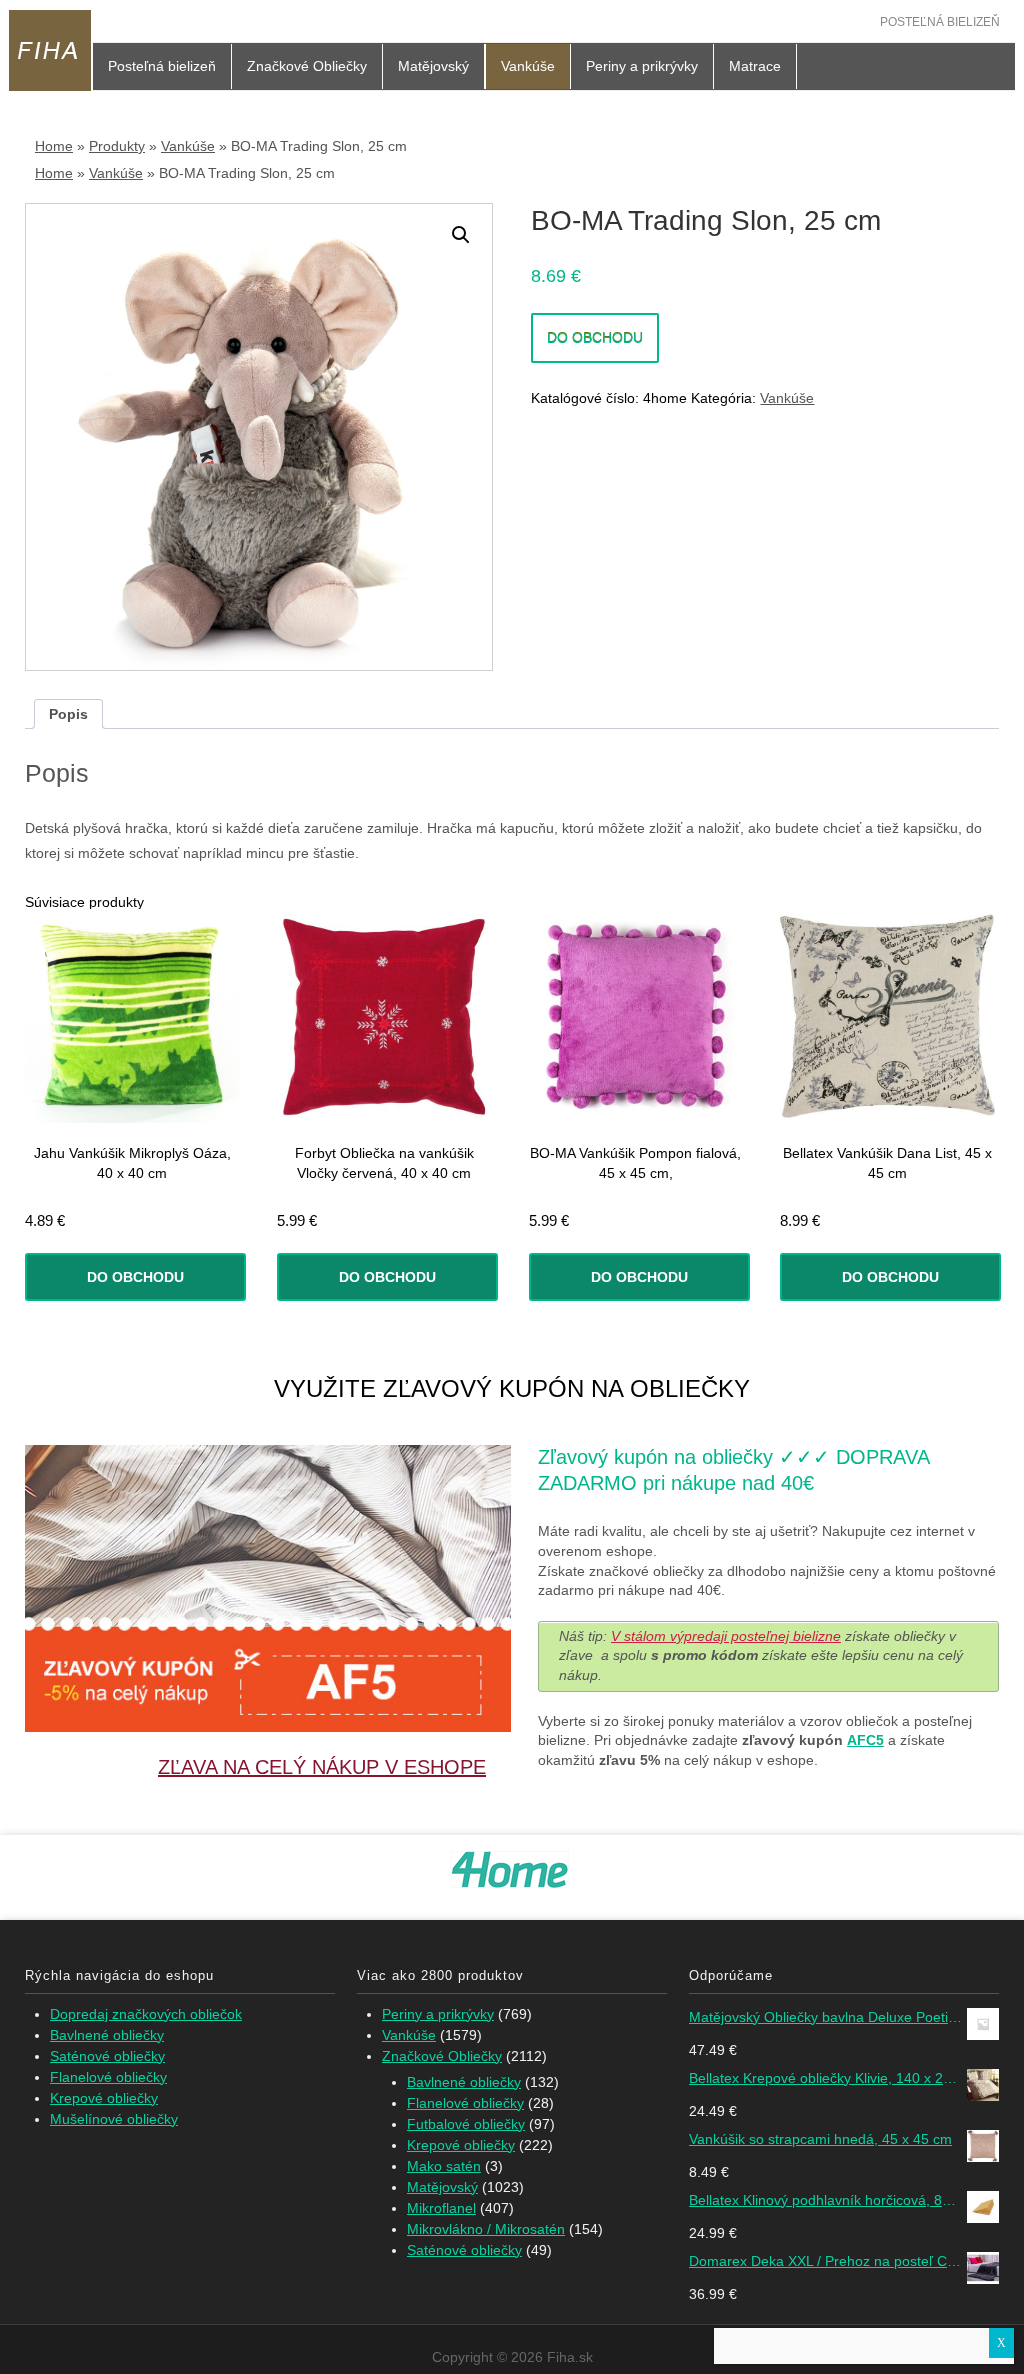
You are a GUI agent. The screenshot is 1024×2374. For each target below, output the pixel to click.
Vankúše (528, 66)
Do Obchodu (595, 338)
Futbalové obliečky (466, 2124)
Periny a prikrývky (642, 66)
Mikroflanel (441, 2208)
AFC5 (865, 1740)
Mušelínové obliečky (114, 2119)
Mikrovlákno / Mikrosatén (486, 2229)
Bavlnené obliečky (107, 2035)
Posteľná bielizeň (940, 22)
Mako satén (444, 2166)
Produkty (117, 146)
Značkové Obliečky (307, 66)
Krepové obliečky (104, 2098)
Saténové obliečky (107, 2056)
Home (54, 146)
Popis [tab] (68, 714)
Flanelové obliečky (108, 2077)
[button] (461, 235)
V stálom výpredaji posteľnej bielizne (726, 1636)
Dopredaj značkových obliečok (146, 2014)
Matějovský (433, 66)
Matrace (755, 66)
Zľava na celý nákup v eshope (322, 1767)
